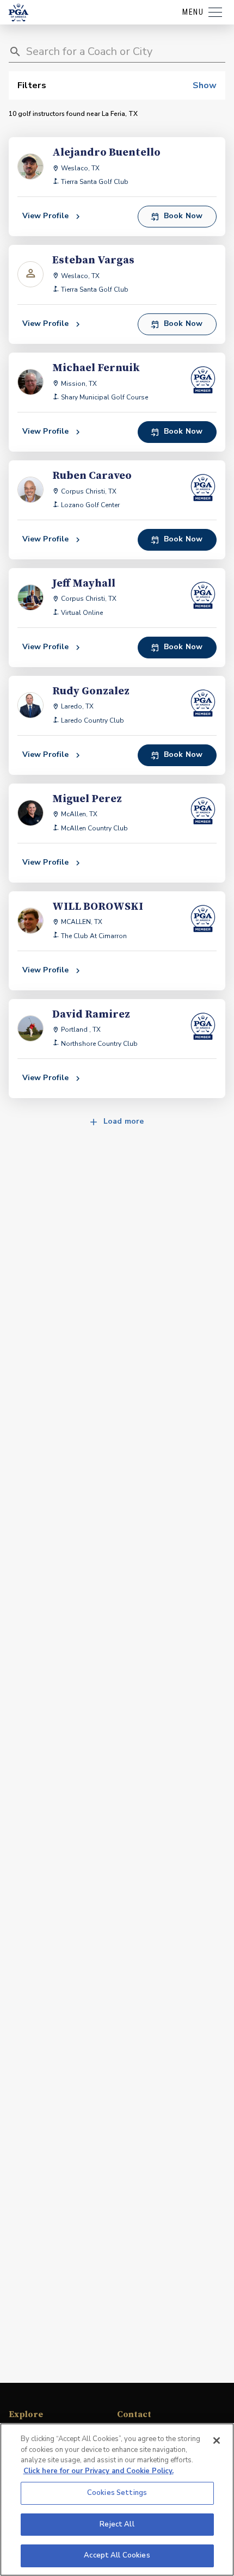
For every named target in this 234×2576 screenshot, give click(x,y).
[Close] (217, 2441)
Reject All (117, 2524)
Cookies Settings (117, 2493)
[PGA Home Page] (19, 13)
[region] (117, 2500)
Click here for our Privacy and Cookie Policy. (98, 2471)
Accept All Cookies (117, 2555)
